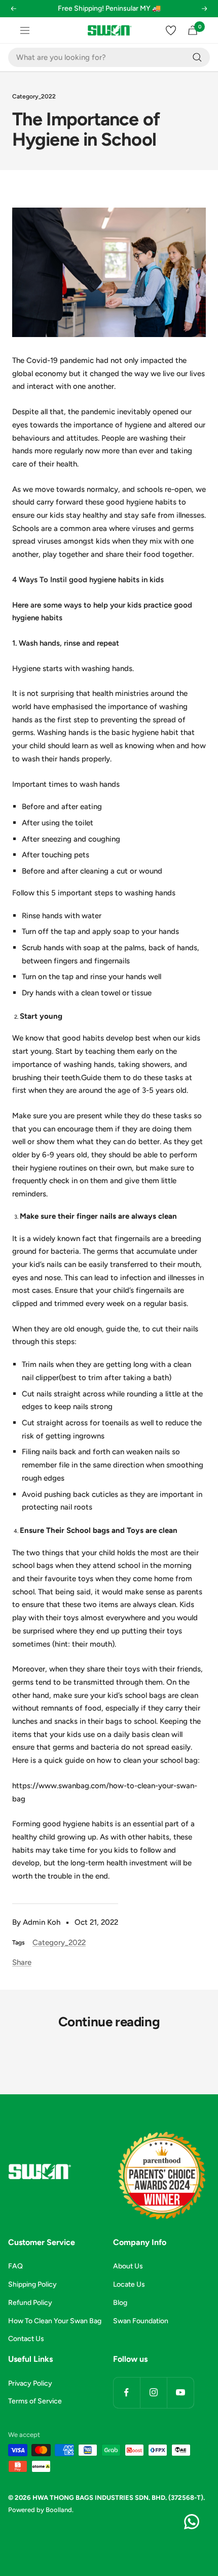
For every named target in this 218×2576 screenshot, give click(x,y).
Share (22, 1962)
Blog (120, 2303)
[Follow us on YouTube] (180, 2393)
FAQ (15, 2266)
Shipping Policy (32, 2284)
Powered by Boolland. (41, 2510)
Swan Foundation (141, 2321)
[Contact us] (192, 2522)
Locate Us (129, 2284)
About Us (128, 2266)
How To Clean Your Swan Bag (55, 2321)
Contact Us (26, 2339)
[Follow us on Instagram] (153, 2393)
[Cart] (193, 30)
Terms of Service (35, 2401)
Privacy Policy (30, 2383)
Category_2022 (34, 96)
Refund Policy (30, 2303)
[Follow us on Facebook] (126, 2393)
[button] (13, 15)
